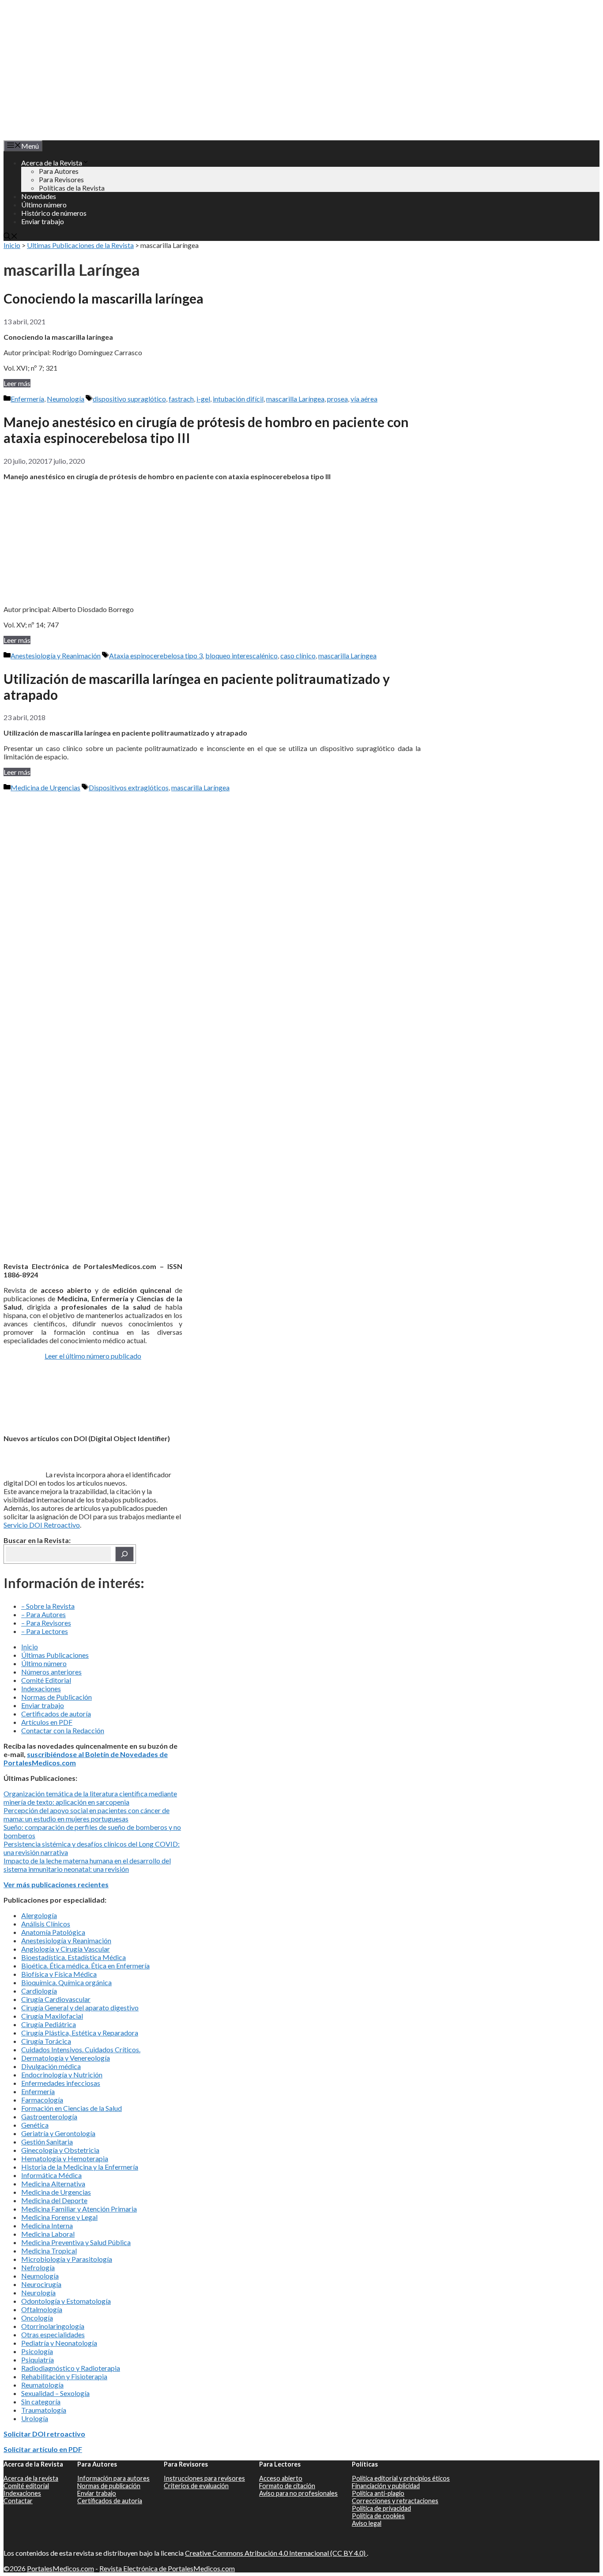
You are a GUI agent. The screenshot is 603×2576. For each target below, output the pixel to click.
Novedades (39, 196)
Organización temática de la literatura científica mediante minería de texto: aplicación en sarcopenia (90, 1798)
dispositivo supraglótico (129, 399)
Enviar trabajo (43, 221)
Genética (35, 2125)
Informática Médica (51, 2175)
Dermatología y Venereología (66, 2058)
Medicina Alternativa (53, 2184)
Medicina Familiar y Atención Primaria (79, 2209)
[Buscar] (124, 1554)
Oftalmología (42, 2309)
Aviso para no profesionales (298, 2493)
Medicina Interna (47, 2225)
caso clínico (298, 655)
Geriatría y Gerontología (58, 2133)
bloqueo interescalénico (241, 655)
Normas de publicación (109, 2486)
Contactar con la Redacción (63, 1730)
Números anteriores (51, 1672)
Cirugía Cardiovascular (56, 1999)
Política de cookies (378, 2516)
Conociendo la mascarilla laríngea (104, 298)
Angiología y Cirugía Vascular (66, 1949)
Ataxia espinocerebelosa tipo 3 (156, 655)
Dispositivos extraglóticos (129, 787)
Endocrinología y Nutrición (62, 2075)
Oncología (37, 2318)
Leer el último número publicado (93, 1356)
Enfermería (27, 399)
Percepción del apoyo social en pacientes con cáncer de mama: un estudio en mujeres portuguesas (87, 1814)
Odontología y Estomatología (66, 2301)
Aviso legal (367, 2523)
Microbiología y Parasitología (67, 2259)
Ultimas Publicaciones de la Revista (80, 245)
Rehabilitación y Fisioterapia (64, 2376)
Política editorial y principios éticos (401, 2478)
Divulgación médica (51, 2066)
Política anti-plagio (378, 2493)
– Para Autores (43, 1614)
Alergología (39, 1915)
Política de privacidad (381, 2508)
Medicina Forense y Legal (59, 2217)
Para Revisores (61, 179)
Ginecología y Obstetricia (60, 2150)
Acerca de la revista (31, 2478)
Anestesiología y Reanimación (56, 655)
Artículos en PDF (47, 1722)
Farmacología (42, 2100)
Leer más (17, 383)
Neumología (66, 399)
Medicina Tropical (49, 2251)
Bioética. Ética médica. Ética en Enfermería (85, 1966)
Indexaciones (41, 1688)
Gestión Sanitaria (47, 2142)
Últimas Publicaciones (55, 1655)
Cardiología (39, 1991)
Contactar (18, 2501)
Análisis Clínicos (46, 1924)
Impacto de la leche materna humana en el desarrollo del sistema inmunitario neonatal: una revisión (87, 1865)
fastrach (181, 399)
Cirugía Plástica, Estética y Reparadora (80, 2033)
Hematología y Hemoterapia (65, 2158)
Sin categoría (41, 2401)
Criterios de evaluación (196, 2486)
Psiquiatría (38, 2360)
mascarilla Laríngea (295, 399)
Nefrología (38, 2267)
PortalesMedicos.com (60, 2568)
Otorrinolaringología (53, 2326)
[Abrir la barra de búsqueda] (11, 237)
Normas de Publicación (57, 1697)
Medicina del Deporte (54, 2200)
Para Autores (59, 171)
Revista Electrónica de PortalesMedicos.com (167, 2568)
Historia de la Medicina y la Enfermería (80, 2167)
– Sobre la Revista (48, 1606)
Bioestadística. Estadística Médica (73, 1957)
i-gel (203, 399)
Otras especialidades (53, 2334)
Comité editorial (26, 2486)
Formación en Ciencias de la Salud (72, 2108)
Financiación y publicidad (386, 2486)
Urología (35, 2418)
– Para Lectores (45, 1631)
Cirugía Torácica (46, 2041)
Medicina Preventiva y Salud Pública (76, 2242)
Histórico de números (54, 213)
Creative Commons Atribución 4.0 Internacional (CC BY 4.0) (276, 2553)
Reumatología (42, 2385)
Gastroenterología (49, 2116)
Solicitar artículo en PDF (43, 2449)
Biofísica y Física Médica (59, 1974)
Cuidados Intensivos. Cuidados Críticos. (81, 2049)
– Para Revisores (46, 1623)
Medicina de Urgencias (45, 787)
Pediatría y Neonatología (59, 2343)
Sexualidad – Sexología (55, 2393)
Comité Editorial (46, 1680)
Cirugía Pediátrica (49, 2024)
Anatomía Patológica (53, 1932)
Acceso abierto (281, 2478)
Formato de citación (287, 2486)
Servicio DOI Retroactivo (42, 1525)
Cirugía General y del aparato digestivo (80, 2007)
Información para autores (113, 2478)
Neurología (38, 2292)
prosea (337, 399)
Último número (44, 205)
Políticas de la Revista (72, 188)
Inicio (12, 245)
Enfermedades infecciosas (61, 2083)
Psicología (37, 2351)
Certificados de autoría (56, 1714)
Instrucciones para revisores (204, 2478)
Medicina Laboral (48, 2234)
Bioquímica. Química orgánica (66, 1982)
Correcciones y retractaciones (395, 2501)
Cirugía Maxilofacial (52, 2016)
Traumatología (44, 2410)
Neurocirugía (41, 2284)
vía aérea (364, 399)
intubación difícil (238, 399)
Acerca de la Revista (52, 163)
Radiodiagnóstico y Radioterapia (71, 2368)
